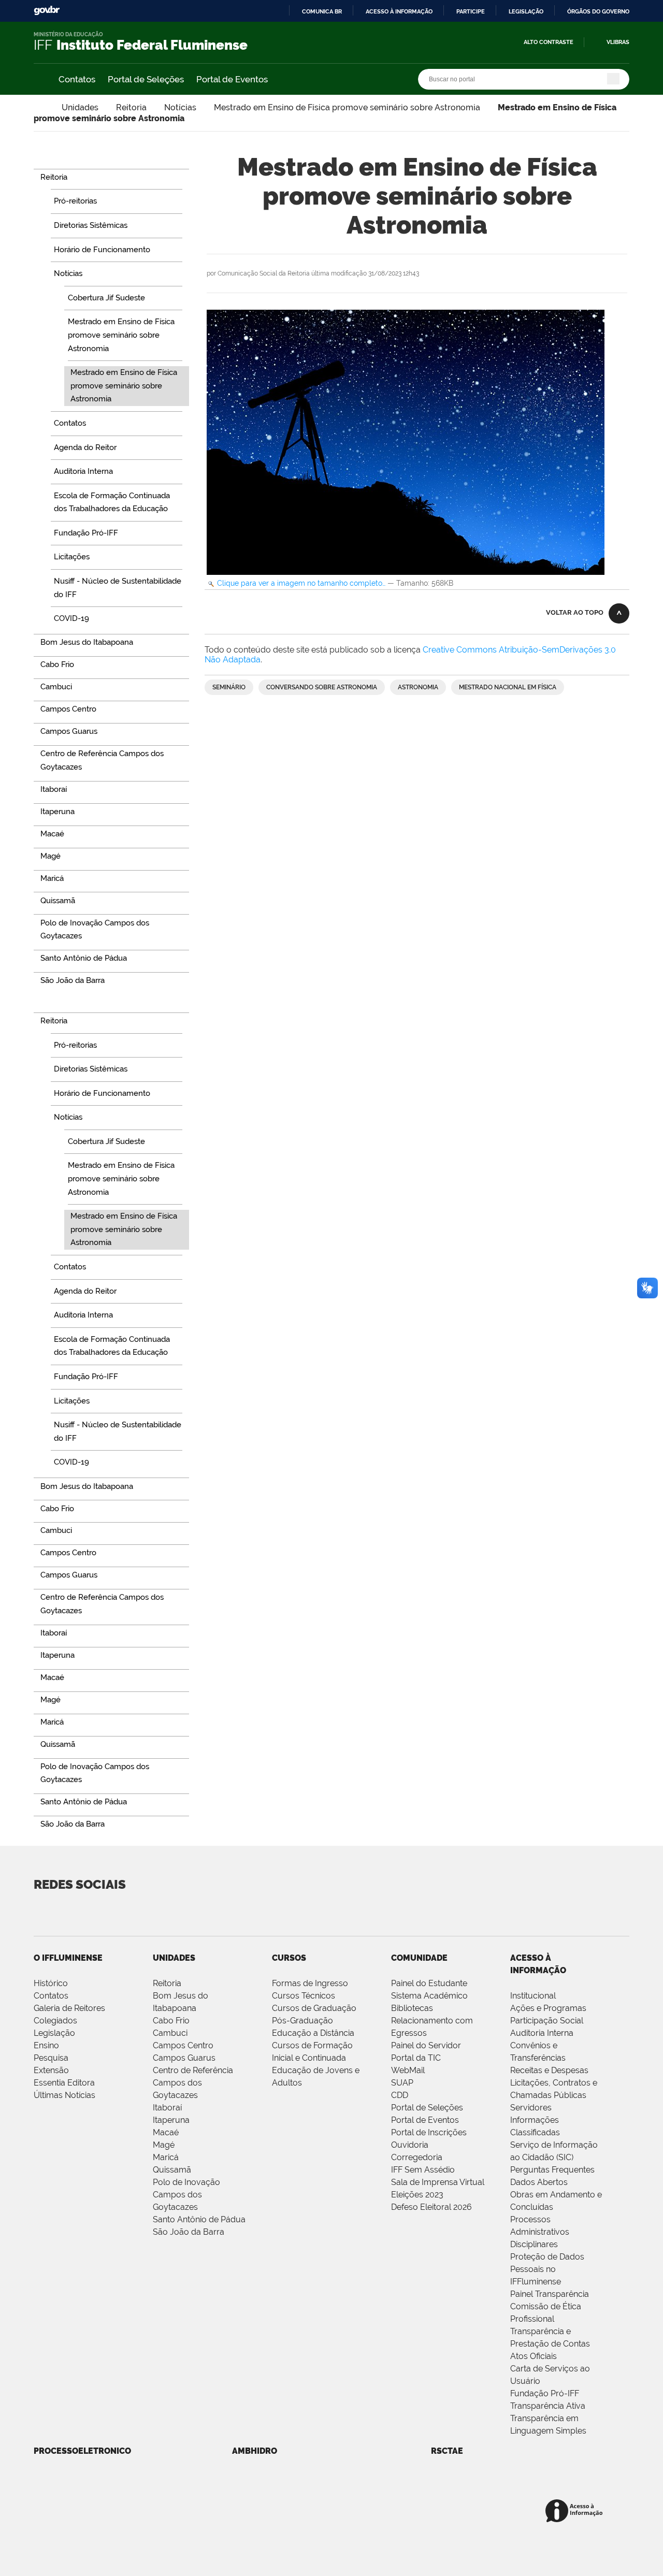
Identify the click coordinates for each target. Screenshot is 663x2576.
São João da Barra (189, 2232)
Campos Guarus (184, 2058)
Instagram (204, 1911)
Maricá (166, 2157)
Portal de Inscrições (429, 2132)
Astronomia (418, 687)
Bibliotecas (412, 2008)
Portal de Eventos (232, 79)
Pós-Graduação (302, 2021)
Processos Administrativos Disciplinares (540, 2232)
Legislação (526, 11)
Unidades (80, 107)
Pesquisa (51, 2058)
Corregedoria (417, 2157)
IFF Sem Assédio (423, 2170)
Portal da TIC (416, 2058)
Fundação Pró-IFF (545, 2393)
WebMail (408, 2070)
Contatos (77, 79)
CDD (400, 2095)
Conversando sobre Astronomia (322, 687)
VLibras (618, 42)
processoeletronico (82, 2451)
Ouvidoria (410, 2145)
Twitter (42, 1911)
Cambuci (170, 2033)
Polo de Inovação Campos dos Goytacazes (186, 2195)
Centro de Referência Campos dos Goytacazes (193, 2083)
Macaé (166, 2132)
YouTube (83, 1911)
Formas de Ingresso (310, 1983)
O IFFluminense (68, 1958)
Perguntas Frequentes (552, 2170)
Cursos (289, 1958)
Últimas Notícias (64, 2095)
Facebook (123, 1911)
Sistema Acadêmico (429, 1996)
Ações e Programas (548, 2008)
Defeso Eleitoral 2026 (431, 2207)
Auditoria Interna (542, 2033)
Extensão (51, 2070)
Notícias (180, 107)
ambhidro (255, 2451)
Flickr (164, 1911)
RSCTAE (447, 2451)
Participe (471, 11)
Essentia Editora (64, 2083)
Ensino (46, 2045)
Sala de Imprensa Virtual (438, 2182)
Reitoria (131, 107)
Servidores (531, 2108)
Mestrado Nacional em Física (508, 687)
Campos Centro (183, 2045)
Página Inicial (39, 107)
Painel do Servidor (426, 2045)
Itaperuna (171, 2120)
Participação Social (547, 2021)
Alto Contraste (549, 42)
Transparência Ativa (548, 2406)
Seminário (229, 687)
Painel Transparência (550, 2294)
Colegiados (55, 2021)
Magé (164, 2145)
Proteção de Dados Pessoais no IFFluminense (547, 2269)
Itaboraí (167, 2108)
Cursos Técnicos (304, 1996)
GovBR (47, 11)
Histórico (51, 1983)
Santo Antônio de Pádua (199, 2219)
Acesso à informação (399, 11)
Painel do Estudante (429, 1983)
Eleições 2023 (417, 2195)
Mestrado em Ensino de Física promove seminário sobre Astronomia (347, 107)
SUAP (402, 2083)
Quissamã (172, 2170)
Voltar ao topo (575, 612)
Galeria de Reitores (69, 2008)
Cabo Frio (171, 2021)
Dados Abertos (539, 2182)
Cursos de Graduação (314, 2008)
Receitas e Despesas (549, 2070)
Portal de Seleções (146, 79)
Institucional (533, 1996)
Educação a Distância (313, 2033)
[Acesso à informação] (576, 2512)
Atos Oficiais (534, 2356)
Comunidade (419, 1958)
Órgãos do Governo (598, 11)
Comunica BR (322, 11)
